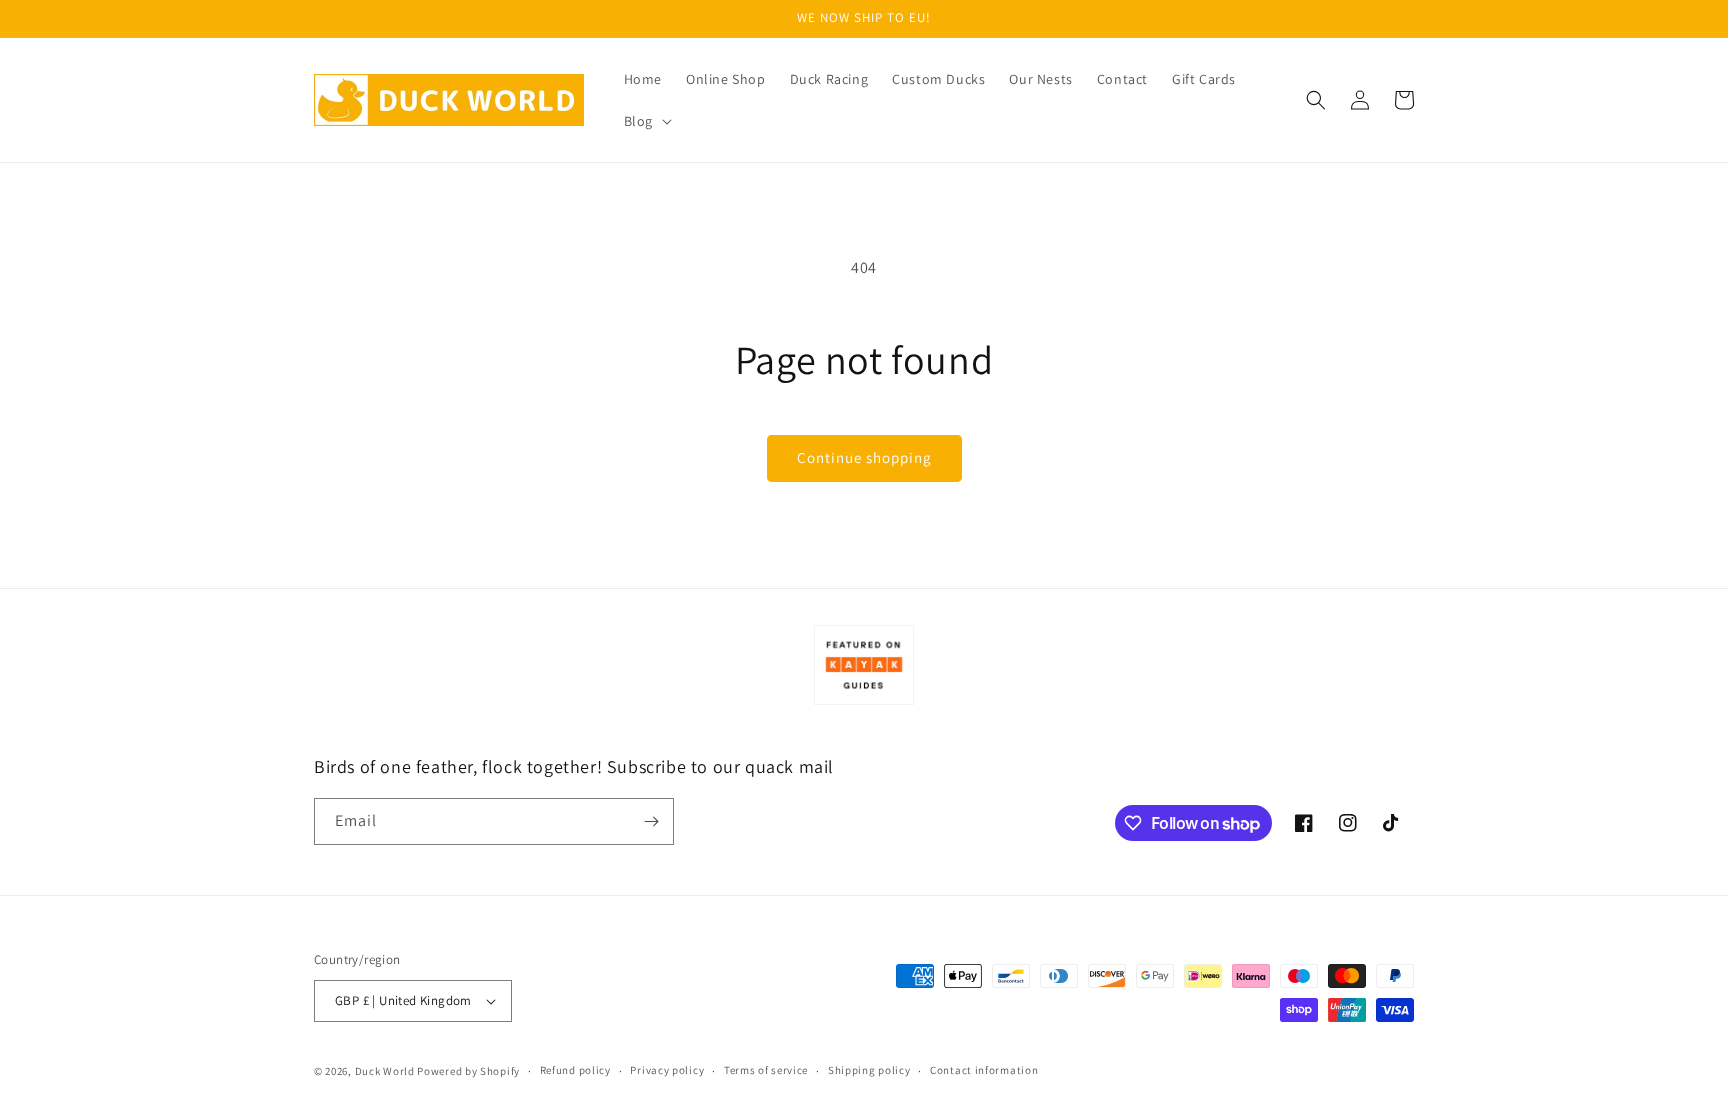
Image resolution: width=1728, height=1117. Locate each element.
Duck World (385, 1071)
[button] (646, 121)
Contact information (984, 1070)
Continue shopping (864, 457)
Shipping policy (869, 1070)
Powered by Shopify (468, 1071)
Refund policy (575, 1070)
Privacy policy (667, 1070)
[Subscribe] (651, 821)
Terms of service (766, 1070)
